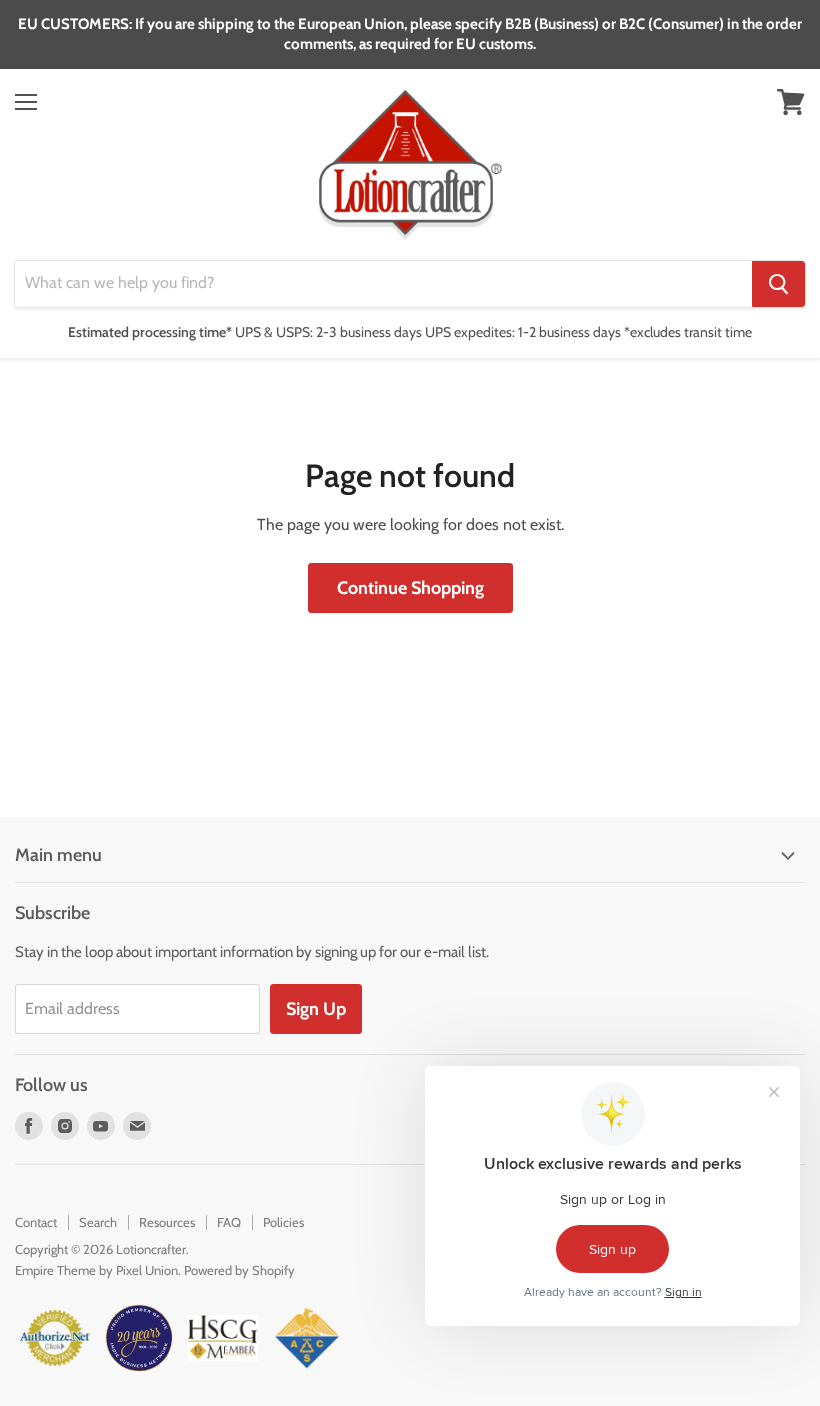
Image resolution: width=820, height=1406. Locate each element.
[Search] (778, 284)
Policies (283, 1222)
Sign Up (316, 1009)
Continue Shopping (410, 588)
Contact (36, 1222)
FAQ (229, 1222)
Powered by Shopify (239, 1270)
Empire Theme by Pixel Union (96, 1270)
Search (98, 1222)
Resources (167, 1222)
